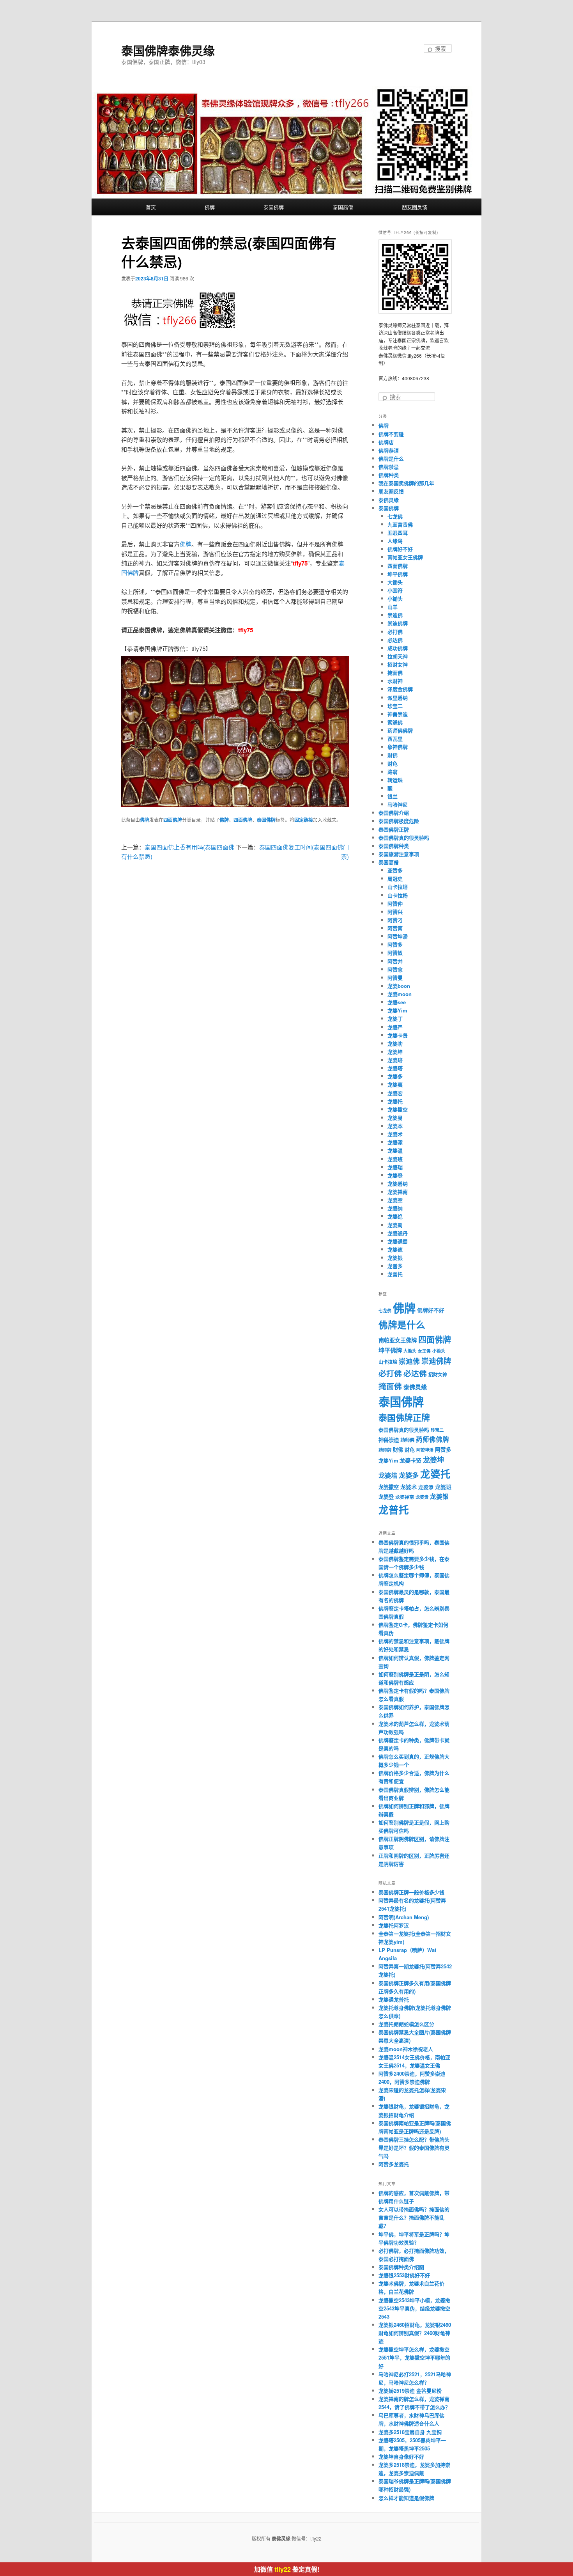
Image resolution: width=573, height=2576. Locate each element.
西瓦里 (395, 738)
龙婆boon (399, 986)
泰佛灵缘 (389, 500)
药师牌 (385, 1450)
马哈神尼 (398, 804)
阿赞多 (395, 944)
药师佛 (407, 1440)
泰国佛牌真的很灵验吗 (404, 838)
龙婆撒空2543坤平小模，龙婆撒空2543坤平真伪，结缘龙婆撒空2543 (414, 2308)
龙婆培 (395, 1060)
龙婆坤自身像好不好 (401, 2456)
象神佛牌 (398, 747)
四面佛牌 (173, 820)
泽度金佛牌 (400, 689)
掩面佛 (395, 673)
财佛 (393, 755)
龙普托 (395, 1274)
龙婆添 (395, 1142)
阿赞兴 (395, 912)
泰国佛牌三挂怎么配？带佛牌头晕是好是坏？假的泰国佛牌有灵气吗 (414, 2148)
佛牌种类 (389, 475)
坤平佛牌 (398, 574)
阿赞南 (395, 928)
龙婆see (397, 1002)
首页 (151, 207)
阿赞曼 (395, 978)
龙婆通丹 (398, 1233)
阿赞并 (395, 961)
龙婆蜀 (395, 1225)
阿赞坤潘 (398, 936)
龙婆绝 (395, 1216)
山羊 (393, 607)
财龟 (393, 763)
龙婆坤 (395, 1052)
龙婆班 (395, 1159)
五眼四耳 (398, 533)
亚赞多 (395, 870)
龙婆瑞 (395, 1167)
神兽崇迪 (398, 714)
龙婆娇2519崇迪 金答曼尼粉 (410, 2391)
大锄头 (395, 582)
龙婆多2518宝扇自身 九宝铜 (410, 2432)
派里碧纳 (398, 698)
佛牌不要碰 (391, 434)
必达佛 (395, 640)
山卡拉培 (398, 887)
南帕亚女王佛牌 (405, 557)
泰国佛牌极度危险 (399, 821)
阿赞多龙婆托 (394, 2164)
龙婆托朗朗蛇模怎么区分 (406, 2024)
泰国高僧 (343, 207)
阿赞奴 (395, 953)
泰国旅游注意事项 (399, 854)
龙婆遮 (395, 1249)
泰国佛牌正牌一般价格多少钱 (411, 1892)
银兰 (393, 796)
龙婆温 (395, 1150)
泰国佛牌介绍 (394, 813)
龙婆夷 (395, 1084)
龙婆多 (395, 1076)
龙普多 (395, 1266)
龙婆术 (395, 1134)
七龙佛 (395, 516)
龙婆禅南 (398, 1192)
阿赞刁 (395, 920)
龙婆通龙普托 (394, 1999)
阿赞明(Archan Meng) (404, 1917)
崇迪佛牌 (398, 623)
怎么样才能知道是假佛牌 (406, 2498)
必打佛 (395, 632)
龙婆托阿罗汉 (394, 1925)
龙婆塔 (395, 1068)
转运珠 (395, 780)
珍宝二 (395, 706)
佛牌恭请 (389, 450)
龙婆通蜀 (398, 1241)
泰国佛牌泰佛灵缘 (168, 50)
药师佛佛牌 (400, 730)
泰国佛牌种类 (394, 846)
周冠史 (395, 878)
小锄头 (395, 598)
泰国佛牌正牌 (394, 829)
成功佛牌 (398, 648)
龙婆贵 (422, 1497)
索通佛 (395, 722)
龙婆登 (395, 1175)
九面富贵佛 (400, 524)
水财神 (395, 681)
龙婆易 (395, 1118)
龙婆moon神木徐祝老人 (406, 2049)
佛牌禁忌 (389, 467)
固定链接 (304, 820)
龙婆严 (395, 1027)
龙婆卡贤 (398, 1035)
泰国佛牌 (274, 207)
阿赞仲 (395, 903)
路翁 (393, 772)
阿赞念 (395, 969)
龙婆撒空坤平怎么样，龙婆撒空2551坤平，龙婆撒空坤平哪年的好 (414, 2357)
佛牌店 (386, 442)
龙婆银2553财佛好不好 (404, 2275)
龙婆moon (400, 994)
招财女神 (398, 664)
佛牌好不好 (400, 549)
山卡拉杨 (398, 895)
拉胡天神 (398, 656)
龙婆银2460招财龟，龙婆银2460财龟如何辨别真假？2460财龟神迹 (415, 2333)
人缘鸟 (395, 541)
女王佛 (424, 1351)
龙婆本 (395, 1126)
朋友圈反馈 (415, 207)
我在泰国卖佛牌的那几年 (406, 483)
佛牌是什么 (391, 458)
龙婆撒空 (398, 1109)
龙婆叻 (395, 1043)
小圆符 (395, 590)
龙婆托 (395, 1101)
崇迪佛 (395, 615)
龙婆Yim (397, 1010)
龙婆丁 (395, 1019)
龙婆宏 (395, 1093)
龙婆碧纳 (398, 1183)
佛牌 (210, 207)
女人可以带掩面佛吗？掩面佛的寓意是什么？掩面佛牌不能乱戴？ (414, 2217)
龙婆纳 (395, 1208)
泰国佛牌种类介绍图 (401, 2267)
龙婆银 (395, 1258)
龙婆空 (395, 1200)
